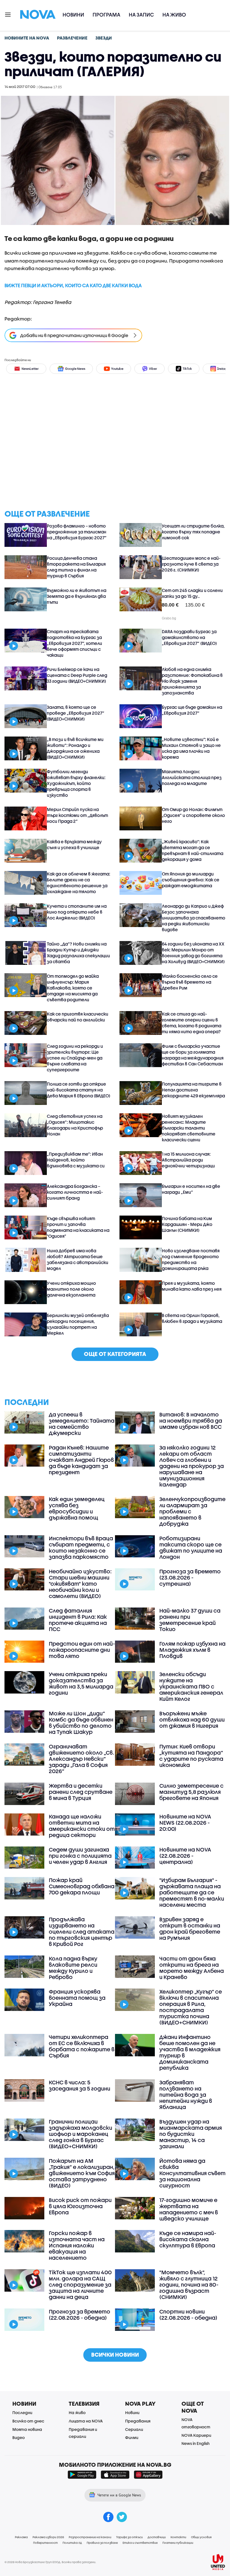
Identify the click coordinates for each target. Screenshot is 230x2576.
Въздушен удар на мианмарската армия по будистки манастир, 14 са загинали (191, 2134)
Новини (73, 15)
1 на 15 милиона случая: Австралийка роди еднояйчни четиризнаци (188, 1160)
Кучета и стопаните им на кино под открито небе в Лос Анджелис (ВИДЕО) (77, 912)
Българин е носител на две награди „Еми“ (191, 1189)
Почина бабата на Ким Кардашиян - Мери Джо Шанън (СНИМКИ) (187, 1224)
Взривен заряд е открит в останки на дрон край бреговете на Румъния (190, 1929)
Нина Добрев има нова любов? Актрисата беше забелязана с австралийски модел (78, 1259)
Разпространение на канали (90, 2537)
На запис (141, 15)
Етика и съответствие (140, 2543)
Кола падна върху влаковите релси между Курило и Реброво (73, 1968)
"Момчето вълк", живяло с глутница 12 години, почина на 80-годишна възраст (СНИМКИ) (189, 2285)
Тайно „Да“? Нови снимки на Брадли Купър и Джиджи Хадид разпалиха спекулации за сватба (78, 953)
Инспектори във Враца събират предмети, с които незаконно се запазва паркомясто (81, 1548)
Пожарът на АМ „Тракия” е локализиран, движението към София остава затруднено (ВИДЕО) (82, 2173)
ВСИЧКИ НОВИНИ (115, 2355)
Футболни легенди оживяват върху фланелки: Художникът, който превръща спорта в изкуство (76, 783)
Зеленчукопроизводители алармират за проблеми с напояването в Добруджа (192, 1511)
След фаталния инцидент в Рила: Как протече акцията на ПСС (78, 1620)
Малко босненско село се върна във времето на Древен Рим (190, 982)
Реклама (21, 2537)
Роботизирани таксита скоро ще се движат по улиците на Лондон (191, 1548)
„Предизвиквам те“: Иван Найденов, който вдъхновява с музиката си (76, 1160)
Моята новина (27, 2429)
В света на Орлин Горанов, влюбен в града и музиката (192, 1318)
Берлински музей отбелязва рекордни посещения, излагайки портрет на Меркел (78, 1324)
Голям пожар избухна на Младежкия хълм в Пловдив (192, 1650)
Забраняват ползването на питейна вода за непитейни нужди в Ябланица (186, 2095)
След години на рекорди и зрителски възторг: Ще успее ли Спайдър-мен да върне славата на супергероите (75, 1058)
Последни (22, 2413)
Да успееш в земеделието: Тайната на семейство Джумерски (82, 1424)
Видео (19, 2437)
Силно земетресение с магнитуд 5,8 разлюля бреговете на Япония (191, 1792)
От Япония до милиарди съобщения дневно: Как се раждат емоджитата (191, 880)
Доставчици (157, 2537)
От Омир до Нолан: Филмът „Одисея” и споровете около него (193, 815)
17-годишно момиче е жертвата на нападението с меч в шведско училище (189, 2209)
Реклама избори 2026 (48, 2537)
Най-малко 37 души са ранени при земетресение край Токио (190, 1620)
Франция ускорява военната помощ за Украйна (77, 1998)
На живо (174, 15)
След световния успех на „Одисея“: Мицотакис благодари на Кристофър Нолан (75, 1125)
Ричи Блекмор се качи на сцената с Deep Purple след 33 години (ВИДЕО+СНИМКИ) (77, 675)
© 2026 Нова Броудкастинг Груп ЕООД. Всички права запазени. (50, 2562)
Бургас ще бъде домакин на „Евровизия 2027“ (192, 710)
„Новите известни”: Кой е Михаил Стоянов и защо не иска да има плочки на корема (191, 748)
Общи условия (201, 2537)
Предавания (138, 2421)
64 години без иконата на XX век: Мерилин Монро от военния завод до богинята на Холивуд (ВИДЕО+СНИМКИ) (193, 953)
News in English (196, 2443)
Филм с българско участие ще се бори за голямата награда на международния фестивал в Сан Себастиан (193, 1055)
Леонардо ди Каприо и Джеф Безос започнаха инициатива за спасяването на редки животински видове (194, 918)
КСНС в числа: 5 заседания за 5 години (80, 2085)
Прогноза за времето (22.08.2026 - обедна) (80, 2315)
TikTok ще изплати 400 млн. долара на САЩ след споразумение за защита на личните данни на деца (80, 2285)
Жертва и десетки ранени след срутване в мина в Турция (81, 1792)
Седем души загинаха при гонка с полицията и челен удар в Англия (80, 1856)
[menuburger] (8, 14)
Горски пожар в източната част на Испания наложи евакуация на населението (77, 2245)
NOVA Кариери (196, 2435)
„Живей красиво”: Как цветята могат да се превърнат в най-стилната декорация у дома (193, 850)
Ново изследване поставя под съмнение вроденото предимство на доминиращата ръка (191, 1259)
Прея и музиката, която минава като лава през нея (192, 1286)
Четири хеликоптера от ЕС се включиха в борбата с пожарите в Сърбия (82, 2046)
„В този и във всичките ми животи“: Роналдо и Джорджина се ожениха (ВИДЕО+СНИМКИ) (75, 748)
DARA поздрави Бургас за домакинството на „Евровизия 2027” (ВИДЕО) (189, 637)
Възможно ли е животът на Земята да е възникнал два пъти (77, 596)
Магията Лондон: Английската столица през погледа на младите (192, 777)
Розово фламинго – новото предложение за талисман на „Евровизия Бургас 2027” (77, 532)
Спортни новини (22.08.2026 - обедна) (188, 2315)
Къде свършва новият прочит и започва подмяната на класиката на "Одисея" (78, 1227)
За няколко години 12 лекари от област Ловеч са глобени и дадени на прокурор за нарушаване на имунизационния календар (192, 1466)
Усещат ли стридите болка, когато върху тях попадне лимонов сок (193, 532)
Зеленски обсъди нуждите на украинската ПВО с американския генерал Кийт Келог (191, 1687)
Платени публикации (178, 2543)
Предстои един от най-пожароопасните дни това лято (82, 1650)
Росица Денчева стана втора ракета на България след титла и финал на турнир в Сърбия (76, 567)
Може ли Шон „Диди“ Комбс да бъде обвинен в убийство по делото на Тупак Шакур (81, 1723)
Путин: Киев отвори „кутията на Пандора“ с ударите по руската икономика (191, 1756)
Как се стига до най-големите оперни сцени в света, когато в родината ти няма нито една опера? (192, 1023)
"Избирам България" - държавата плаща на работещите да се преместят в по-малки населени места (192, 1892)
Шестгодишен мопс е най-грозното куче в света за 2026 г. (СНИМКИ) (191, 564)
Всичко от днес (28, 2421)
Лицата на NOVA (86, 2421)
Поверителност (45, 2543)
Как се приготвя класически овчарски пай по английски (78, 1017)
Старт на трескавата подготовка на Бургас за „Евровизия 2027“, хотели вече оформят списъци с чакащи (74, 643)
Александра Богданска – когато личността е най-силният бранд (75, 1192)
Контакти (178, 2537)
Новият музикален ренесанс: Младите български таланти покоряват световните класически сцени (189, 1128)
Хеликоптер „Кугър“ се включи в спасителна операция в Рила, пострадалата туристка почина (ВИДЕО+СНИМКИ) (191, 2007)
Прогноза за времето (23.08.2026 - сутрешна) (190, 1578)
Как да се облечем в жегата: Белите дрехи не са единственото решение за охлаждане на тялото (79, 883)
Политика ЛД (72, 2543)
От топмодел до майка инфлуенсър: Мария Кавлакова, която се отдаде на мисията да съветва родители (73, 988)
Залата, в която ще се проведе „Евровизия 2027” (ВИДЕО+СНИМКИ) (76, 713)
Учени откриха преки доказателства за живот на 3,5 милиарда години (81, 1683)
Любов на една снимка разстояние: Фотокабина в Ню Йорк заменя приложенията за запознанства (192, 681)
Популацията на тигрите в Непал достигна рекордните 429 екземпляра (193, 1090)
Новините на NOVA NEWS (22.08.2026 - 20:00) (185, 1823)
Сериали (134, 2429)
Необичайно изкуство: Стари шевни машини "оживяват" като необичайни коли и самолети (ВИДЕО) (80, 1584)
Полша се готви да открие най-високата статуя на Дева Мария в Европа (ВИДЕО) (79, 1090)
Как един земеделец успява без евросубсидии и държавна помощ (77, 1508)
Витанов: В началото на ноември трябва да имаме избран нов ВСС (191, 1421)
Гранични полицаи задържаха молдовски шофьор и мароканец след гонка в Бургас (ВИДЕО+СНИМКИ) (81, 2134)
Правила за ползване (102, 2543)
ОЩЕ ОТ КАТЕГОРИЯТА (115, 1354)
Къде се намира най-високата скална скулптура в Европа (188, 2239)
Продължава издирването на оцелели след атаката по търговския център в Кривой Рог (82, 1932)
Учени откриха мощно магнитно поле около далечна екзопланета (71, 1289)
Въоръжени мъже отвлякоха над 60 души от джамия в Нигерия (192, 1720)
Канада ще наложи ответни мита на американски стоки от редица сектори (82, 1826)
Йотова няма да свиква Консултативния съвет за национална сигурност (192, 2173)
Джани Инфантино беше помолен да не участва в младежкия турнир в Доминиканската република (190, 2052)
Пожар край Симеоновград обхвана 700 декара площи (82, 1886)
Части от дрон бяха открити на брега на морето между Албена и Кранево (192, 1968)
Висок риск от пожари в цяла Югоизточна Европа (80, 2206)
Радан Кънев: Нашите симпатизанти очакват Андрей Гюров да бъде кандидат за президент (81, 1460)
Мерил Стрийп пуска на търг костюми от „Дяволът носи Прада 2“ (77, 815)
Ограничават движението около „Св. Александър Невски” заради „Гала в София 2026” (81, 1759)
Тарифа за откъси (129, 2537)
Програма (106, 15)
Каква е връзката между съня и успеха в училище (74, 845)
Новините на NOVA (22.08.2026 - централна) (185, 1856)
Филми (132, 2437)
